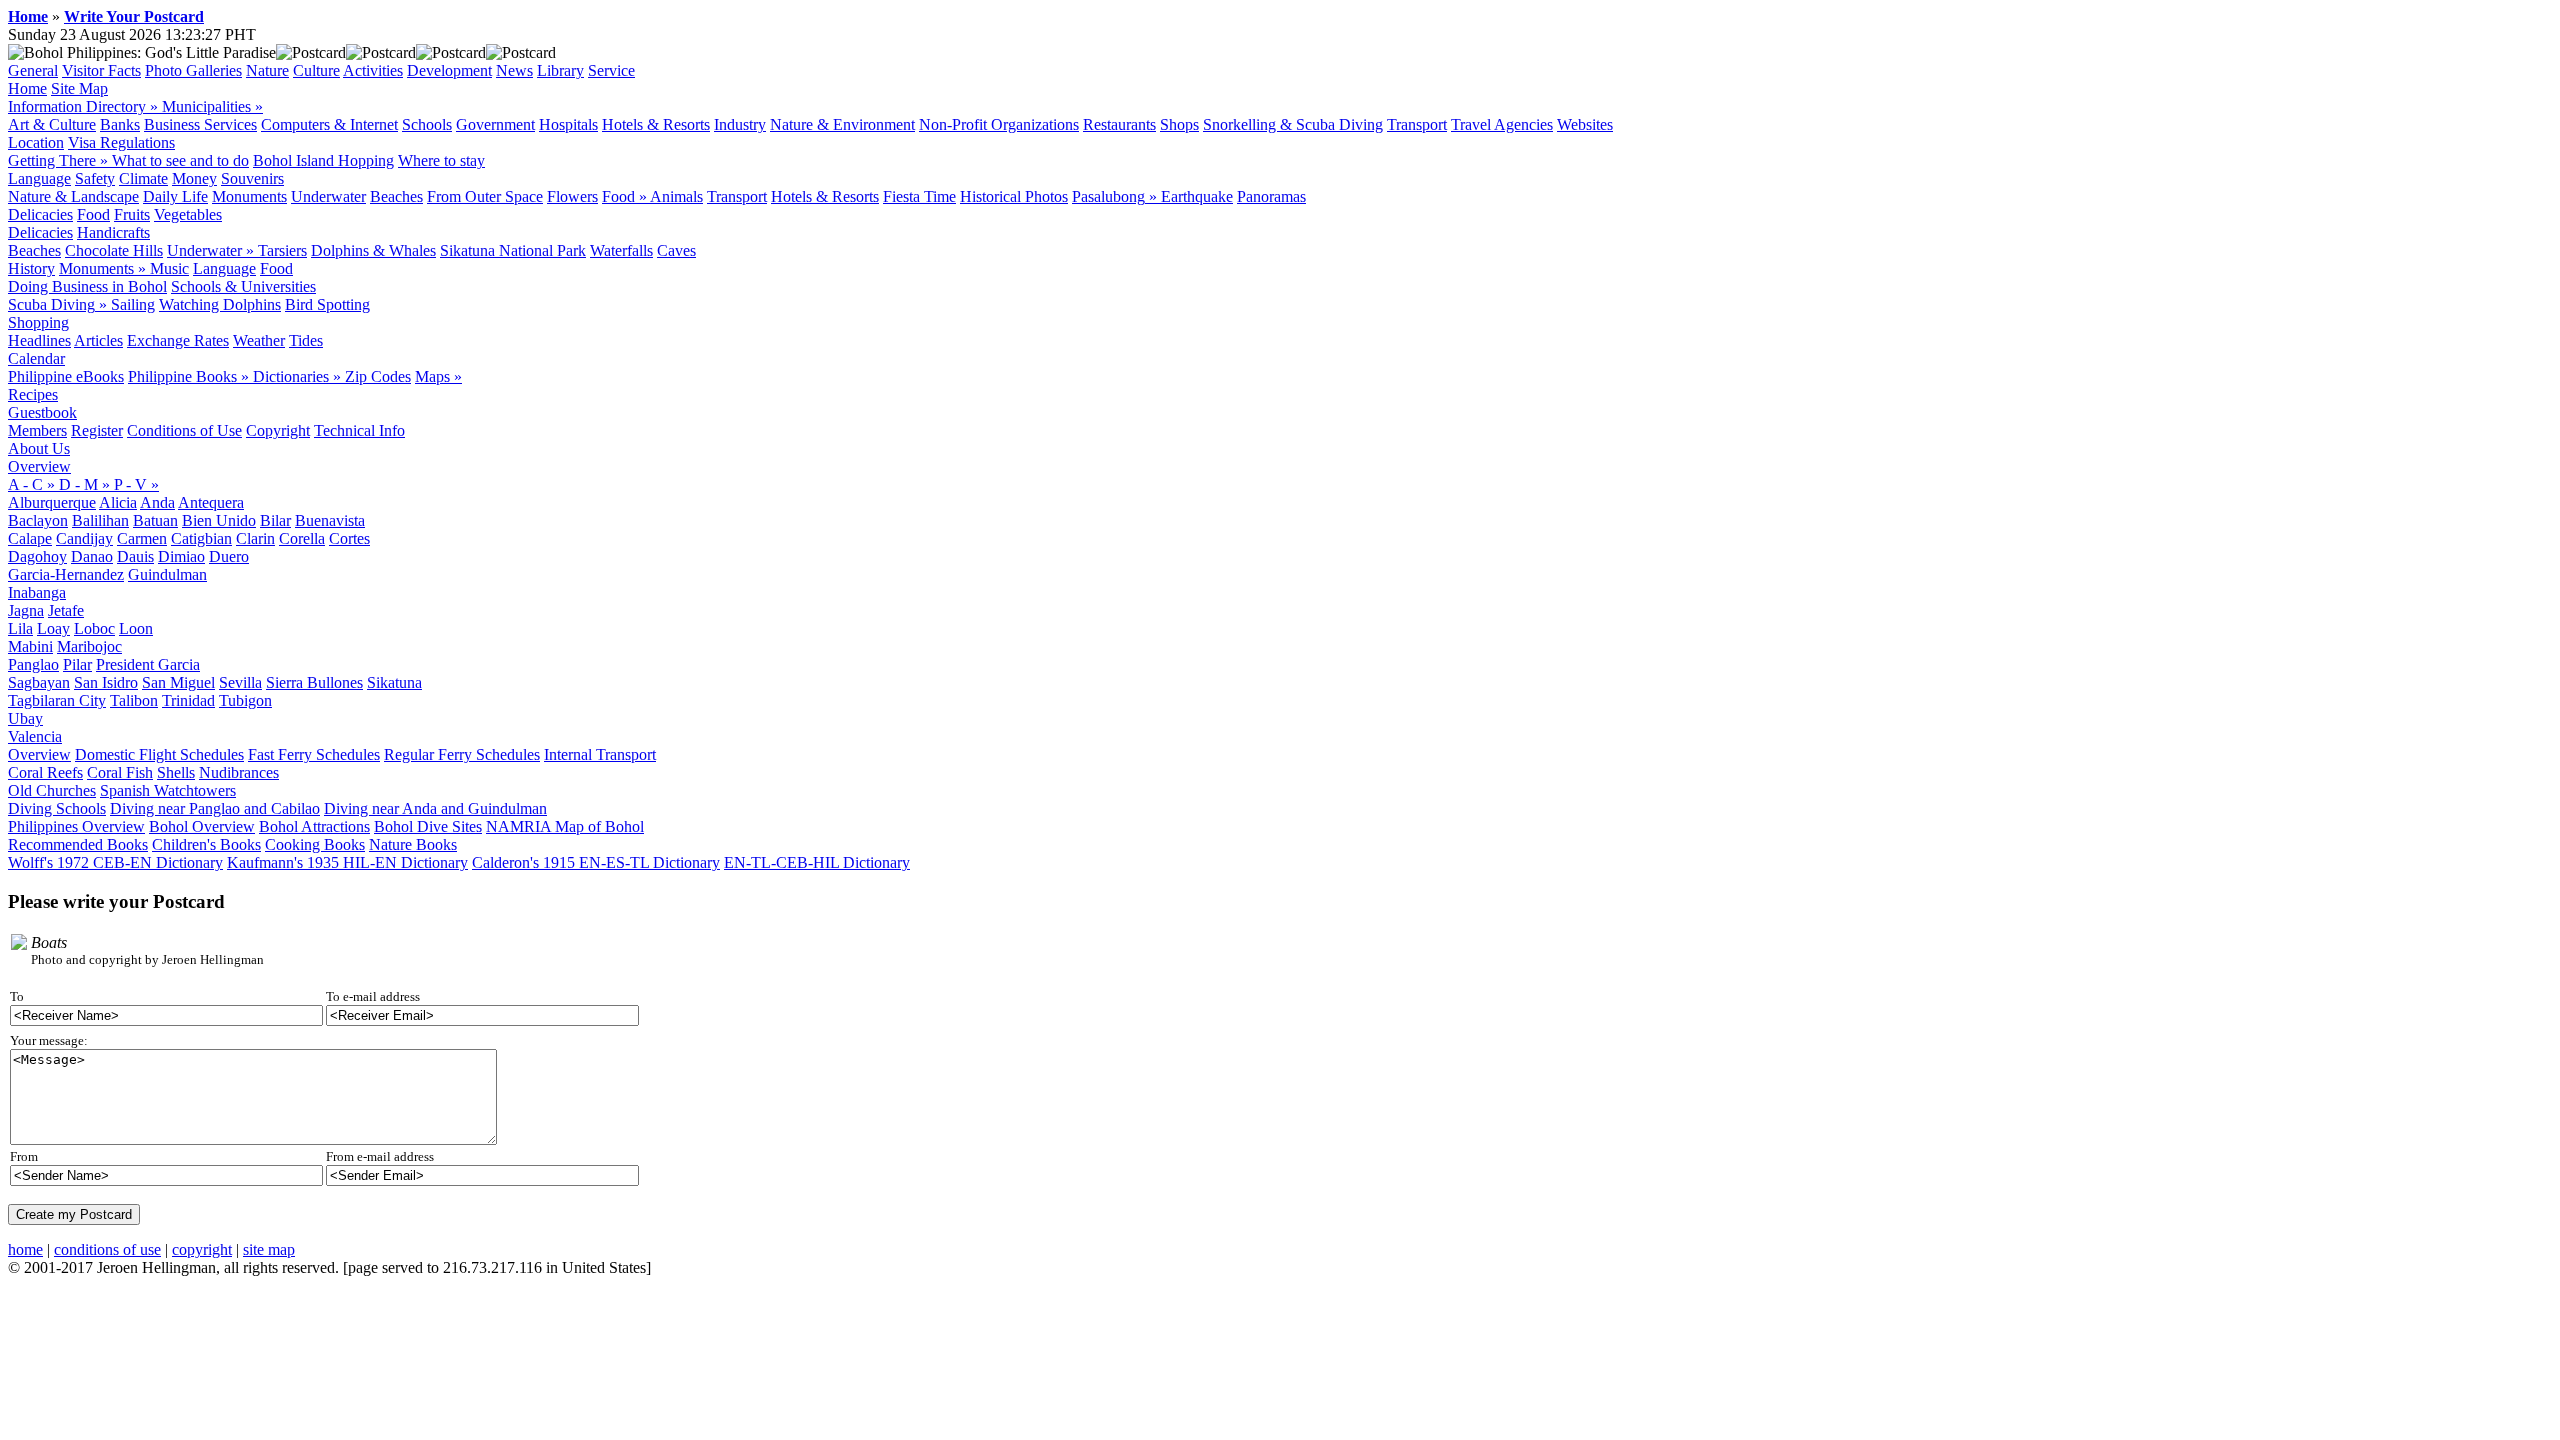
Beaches (396, 196)
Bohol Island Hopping (323, 160)
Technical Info (359, 430)
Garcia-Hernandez (66, 574)
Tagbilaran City (57, 700)
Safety (95, 178)
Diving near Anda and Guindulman (435, 808)
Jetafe (66, 610)
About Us (39, 448)
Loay (53, 628)
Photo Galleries (193, 70)
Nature (267, 70)
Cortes (349, 538)
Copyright (278, 430)
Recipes (33, 394)
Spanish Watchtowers (168, 790)
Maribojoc (89, 646)
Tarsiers (282, 250)
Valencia (35, 736)
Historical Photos (1014, 196)
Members (37, 430)
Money (194, 178)
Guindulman (167, 574)
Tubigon (245, 700)
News (514, 70)
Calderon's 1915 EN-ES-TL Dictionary (596, 862)
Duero (229, 556)
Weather (259, 340)
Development (449, 70)
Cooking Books (315, 844)
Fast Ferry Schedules (314, 754)
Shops (1179, 124)
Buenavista (330, 520)
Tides (306, 340)
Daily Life (175, 196)
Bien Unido (219, 520)
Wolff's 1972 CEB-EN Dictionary (115, 862)
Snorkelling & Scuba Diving (1293, 124)
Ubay (25, 718)
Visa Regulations (121, 142)
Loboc (94, 628)
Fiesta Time (919, 196)
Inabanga (37, 592)
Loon (136, 628)
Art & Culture (52, 124)
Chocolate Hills (114, 250)
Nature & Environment (842, 124)
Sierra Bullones (314, 682)
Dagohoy (37, 556)
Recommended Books (78, 844)
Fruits (132, 214)
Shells (176, 772)
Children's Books (206, 844)
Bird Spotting (327, 304)
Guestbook (42, 412)
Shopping (38, 322)
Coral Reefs (45, 772)
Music (169, 268)
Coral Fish (120, 772)
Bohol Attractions (314, 826)
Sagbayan (39, 682)
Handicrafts (113, 232)
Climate (143, 178)
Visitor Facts (101, 70)
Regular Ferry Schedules (462, 754)
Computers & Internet (329, 124)
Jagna (26, 610)
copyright (202, 1249)
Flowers (572, 196)
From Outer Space (485, 196)
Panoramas (1271, 196)
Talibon (134, 700)
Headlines (39, 340)
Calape (30, 538)
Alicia (118, 502)
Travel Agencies (1502, 124)
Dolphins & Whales (373, 250)
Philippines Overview (76, 826)
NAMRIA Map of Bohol (565, 826)
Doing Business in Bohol (87, 286)
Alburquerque (52, 502)
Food (93, 214)
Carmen (142, 538)
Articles (98, 340)
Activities (373, 70)
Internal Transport (600, 754)
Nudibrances (239, 772)
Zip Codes (378, 376)
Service (611, 70)
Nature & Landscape (73, 196)
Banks (120, 124)
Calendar (36, 358)
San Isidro (106, 682)
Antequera (211, 502)
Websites (1585, 124)
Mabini (30, 646)
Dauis (135, 556)
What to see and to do (180, 160)
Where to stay (441, 160)
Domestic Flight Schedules (159, 754)
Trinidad (188, 700)
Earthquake (1197, 196)
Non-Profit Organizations (999, 124)
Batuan (155, 520)
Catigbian (201, 538)
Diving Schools (57, 808)
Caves (676, 250)
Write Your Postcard (134, 16)
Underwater (328, 196)
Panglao (33, 664)
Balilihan (100, 520)
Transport (1417, 124)
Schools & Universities (243, 286)
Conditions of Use (184, 430)
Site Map (79, 88)
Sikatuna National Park (513, 250)
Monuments (249, 196)
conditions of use (107, 1249)
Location (36, 142)
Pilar (77, 664)
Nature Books (413, 844)
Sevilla (240, 682)
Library (560, 70)
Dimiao (181, 556)
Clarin (255, 538)
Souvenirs (252, 178)
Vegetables (188, 214)
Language (39, 178)
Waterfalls (621, 250)
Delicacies (40, 214)
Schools (427, 124)
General (33, 70)
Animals (676, 196)
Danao (92, 556)
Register (97, 430)
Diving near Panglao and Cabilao (215, 808)
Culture (316, 70)
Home (28, 16)
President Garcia (148, 664)
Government (495, 124)
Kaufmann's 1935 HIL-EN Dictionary (347, 862)
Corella (302, 538)
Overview (39, 466)
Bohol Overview (202, 826)
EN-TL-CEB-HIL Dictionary (817, 862)
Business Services (200, 124)
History (31, 268)
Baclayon (38, 520)
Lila (20, 628)
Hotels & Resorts (656, 124)
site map (269, 1249)
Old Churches (52, 790)
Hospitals (568, 124)
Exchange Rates (178, 340)
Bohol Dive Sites (428, 826)
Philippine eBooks (66, 376)
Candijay (84, 538)
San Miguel (178, 682)
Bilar (275, 520)
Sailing (133, 304)
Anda (157, 502)
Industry (740, 124)
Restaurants (1119, 124)
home (25, 1249)
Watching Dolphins (220, 304)
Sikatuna (394, 682)
